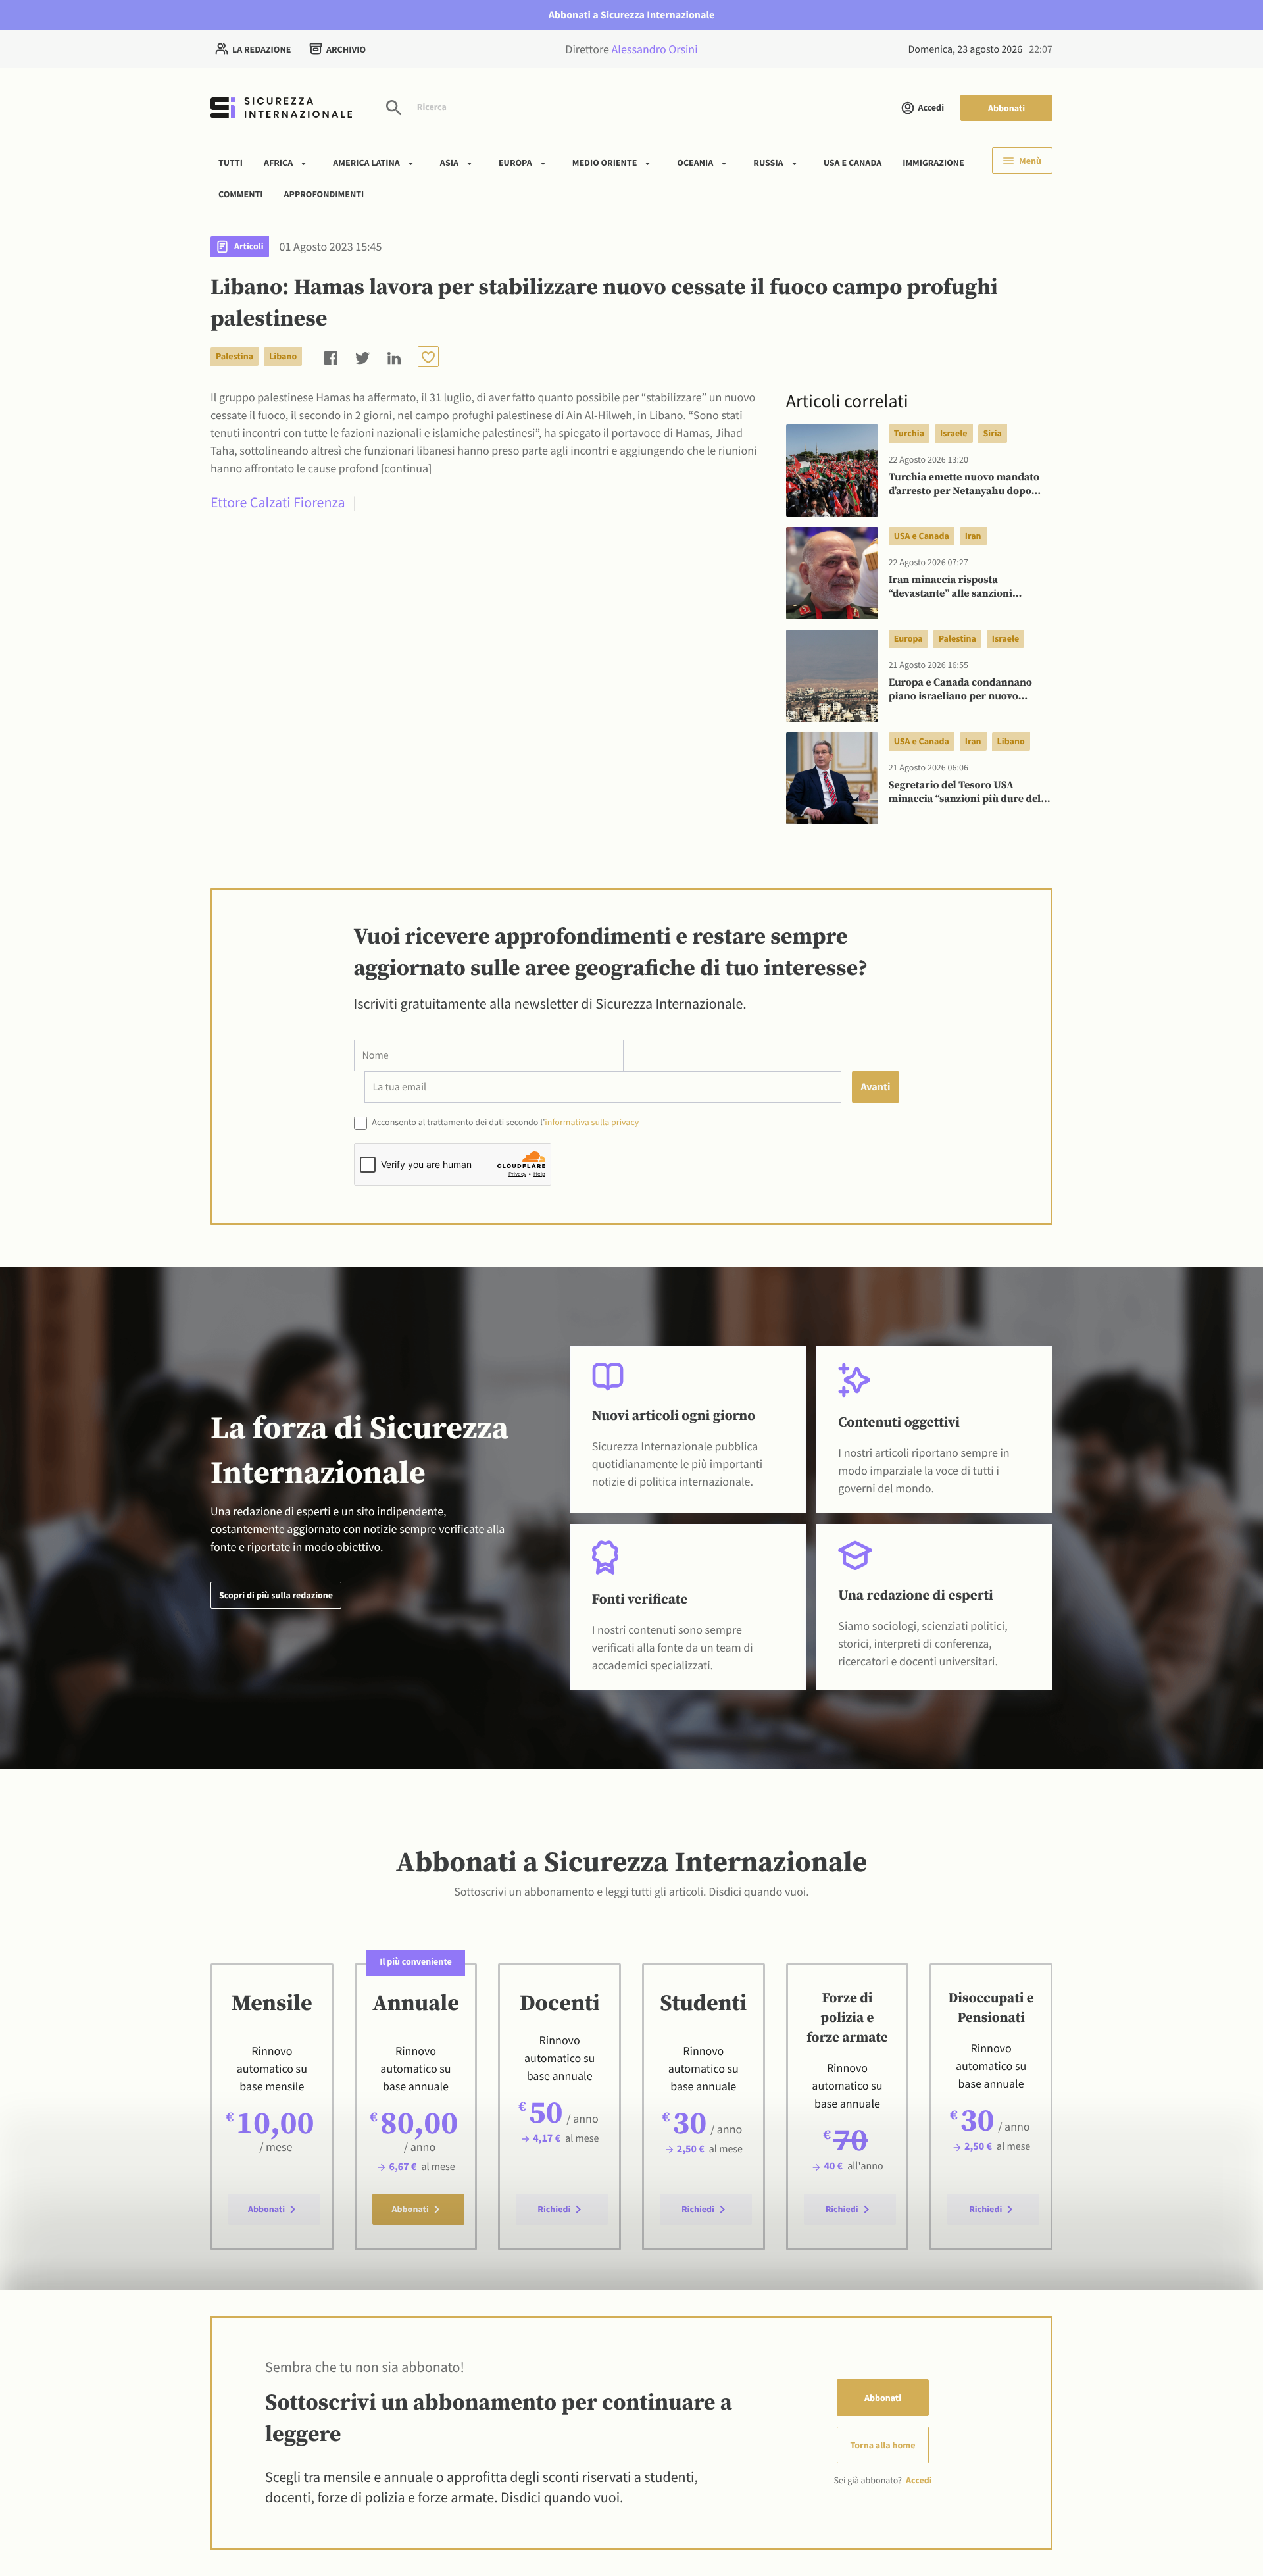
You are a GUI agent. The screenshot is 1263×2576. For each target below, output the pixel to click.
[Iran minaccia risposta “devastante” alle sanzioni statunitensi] (832, 573)
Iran (973, 536)
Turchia (909, 433)
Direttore (631, 49)
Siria (993, 433)
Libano (283, 356)
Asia (449, 163)
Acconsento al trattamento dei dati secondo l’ (505, 1122)
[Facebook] (331, 356)
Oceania (695, 163)
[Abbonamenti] (428, 357)
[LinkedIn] (394, 356)
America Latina (366, 163)
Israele (953, 433)
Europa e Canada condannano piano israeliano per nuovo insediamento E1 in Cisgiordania (967, 690)
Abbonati (1006, 108)
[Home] (281, 108)
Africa (278, 163)
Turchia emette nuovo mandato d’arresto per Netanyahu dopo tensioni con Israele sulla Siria (964, 485)
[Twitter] (362, 356)
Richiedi (554, 2209)
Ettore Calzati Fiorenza (278, 503)
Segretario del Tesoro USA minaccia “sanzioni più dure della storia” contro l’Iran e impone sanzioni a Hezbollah (969, 793)
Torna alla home (883, 2445)
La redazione (261, 49)
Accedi (931, 107)
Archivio (346, 49)
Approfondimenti (324, 193)
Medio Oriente (605, 163)
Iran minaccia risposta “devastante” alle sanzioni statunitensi (951, 588)
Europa (515, 163)
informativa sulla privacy (592, 1122)
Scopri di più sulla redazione (276, 1595)
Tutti (231, 163)
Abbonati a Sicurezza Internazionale (632, 15)
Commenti (241, 193)
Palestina (235, 356)
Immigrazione (933, 163)
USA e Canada (853, 163)
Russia (768, 163)
